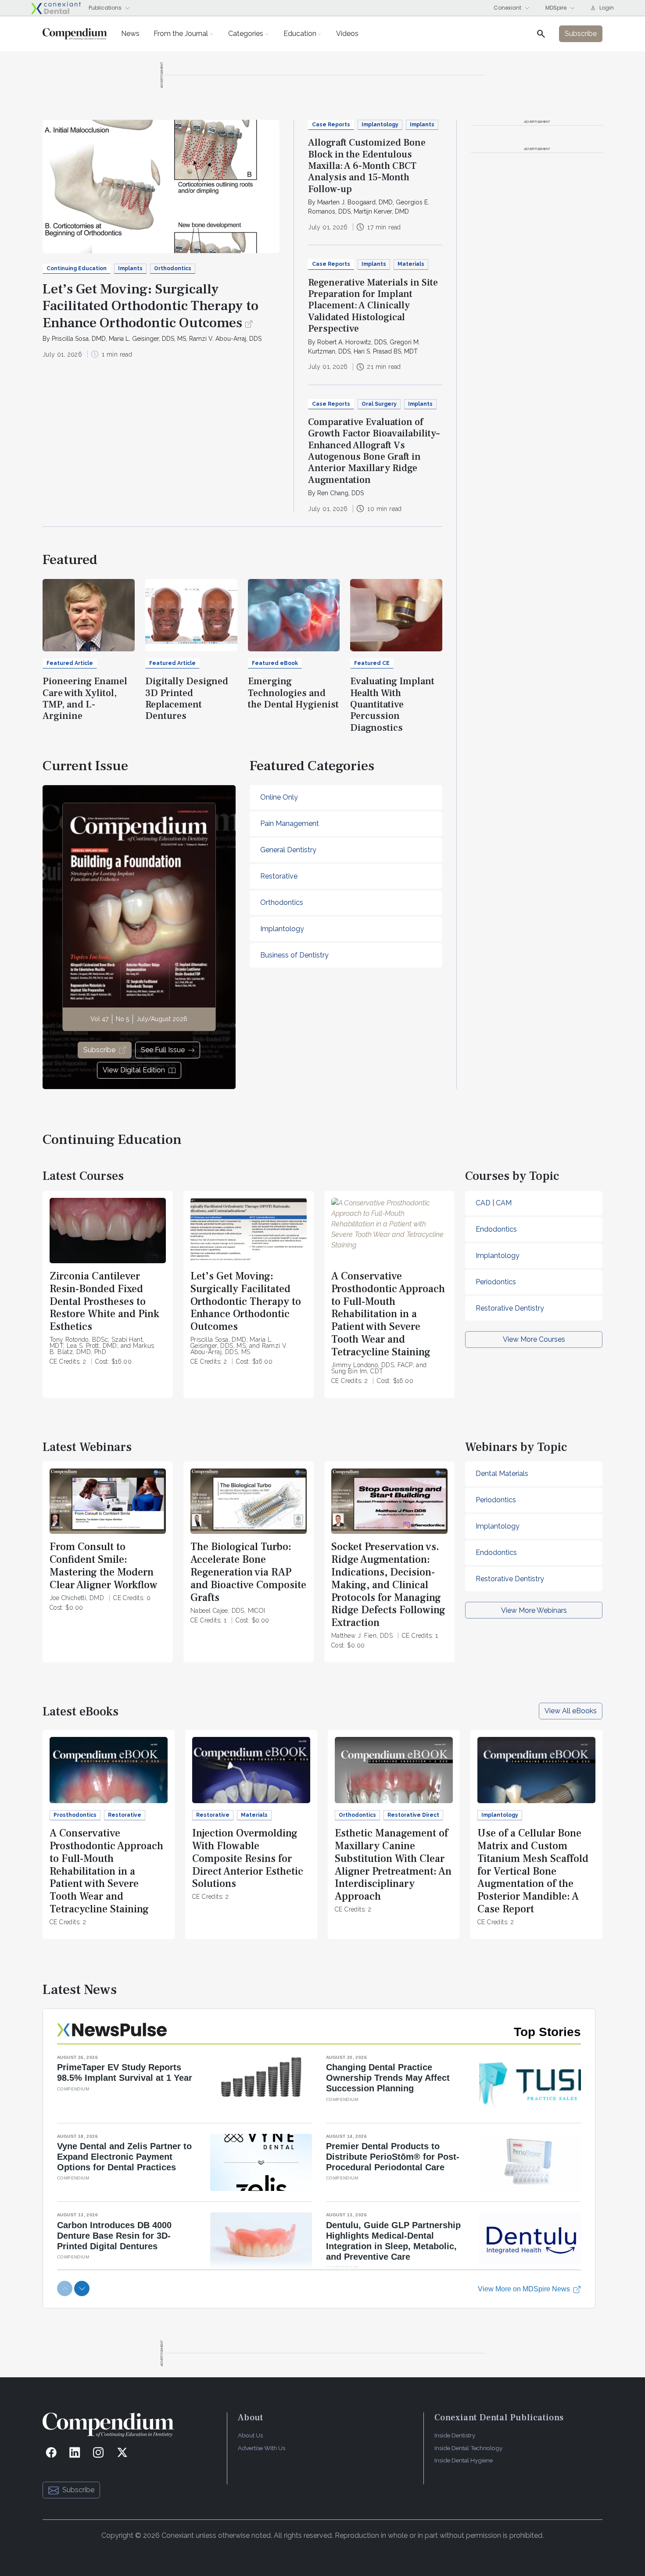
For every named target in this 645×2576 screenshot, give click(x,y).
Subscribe (99, 1050)
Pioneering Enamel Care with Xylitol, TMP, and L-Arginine (85, 698)
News (130, 34)
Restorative (279, 876)
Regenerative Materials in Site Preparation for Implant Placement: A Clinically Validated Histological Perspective (373, 306)
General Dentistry (288, 850)
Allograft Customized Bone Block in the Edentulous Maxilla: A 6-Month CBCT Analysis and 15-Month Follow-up (367, 166)
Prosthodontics (75, 1815)
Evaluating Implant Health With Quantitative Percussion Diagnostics (392, 704)
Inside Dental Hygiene (464, 2460)
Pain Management (290, 824)
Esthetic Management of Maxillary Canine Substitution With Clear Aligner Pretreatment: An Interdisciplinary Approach (393, 1865)
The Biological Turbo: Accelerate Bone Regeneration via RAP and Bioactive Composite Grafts (248, 1572)
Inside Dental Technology (468, 2448)
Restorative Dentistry (510, 1308)
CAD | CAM (494, 1203)
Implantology (380, 125)
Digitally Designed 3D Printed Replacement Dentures (187, 698)
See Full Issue (163, 1050)
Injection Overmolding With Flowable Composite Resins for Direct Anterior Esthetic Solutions (248, 1858)
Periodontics (496, 1282)
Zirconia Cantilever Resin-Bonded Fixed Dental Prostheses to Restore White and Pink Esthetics (104, 1301)
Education (300, 34)
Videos (347, 34)
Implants (130, 268)
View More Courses (534, 1339)
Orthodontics (173, 268)
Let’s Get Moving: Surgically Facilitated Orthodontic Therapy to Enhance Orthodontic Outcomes (150, 306)
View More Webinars (534, 1610)
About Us (250, 2435)
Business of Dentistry (294, 955)
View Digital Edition (134, 1070)
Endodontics (496, 1229)
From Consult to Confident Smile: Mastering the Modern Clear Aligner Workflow (104, 1566)
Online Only (279, 797)
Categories (246, 34)
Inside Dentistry (455, 2435)
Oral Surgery (379, 404)
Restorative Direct (413, 1815)
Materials (411, 264)
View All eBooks (571, 1711)
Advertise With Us (262, 2448)
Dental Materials (502, 1474)
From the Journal (181, 34)
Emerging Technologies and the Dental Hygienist (293, 693)
